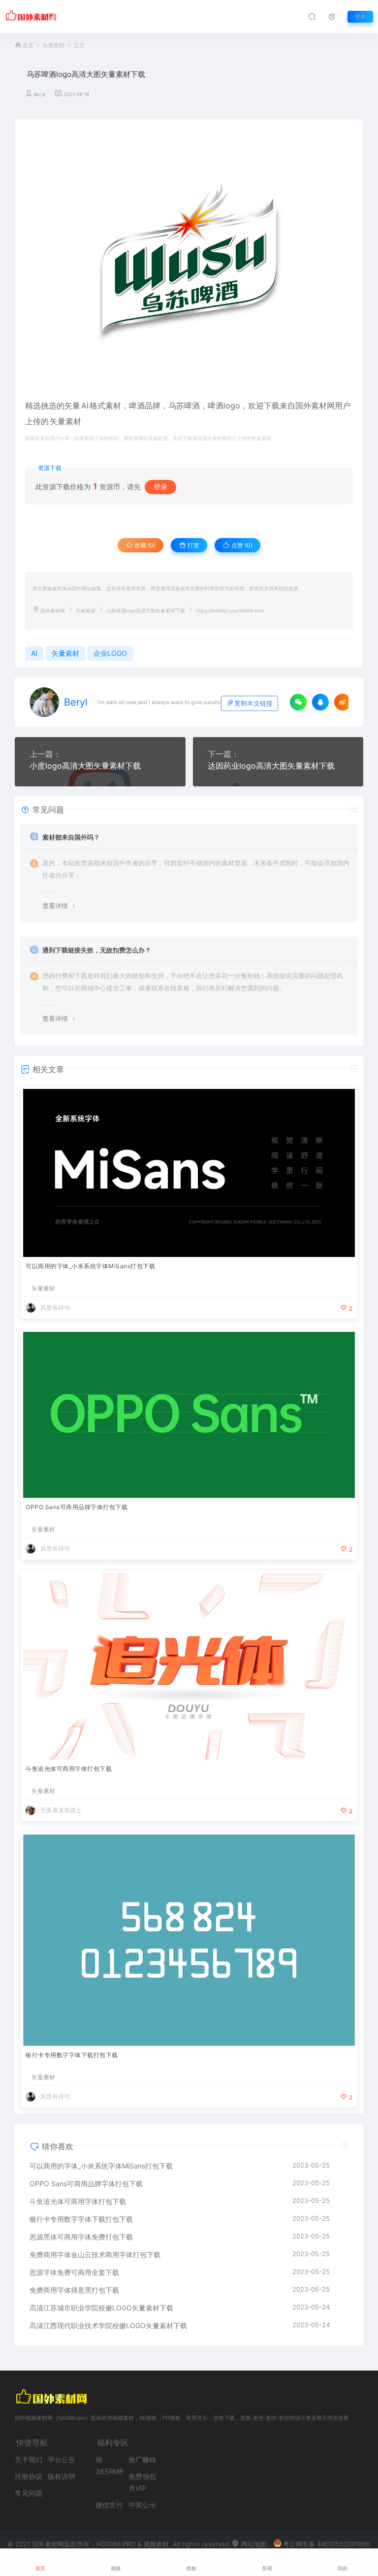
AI (85, 406)
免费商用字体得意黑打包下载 (74, 2290)
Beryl (40, 94)
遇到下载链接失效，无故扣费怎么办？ (97, 950)
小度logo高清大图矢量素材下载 (85, 766)
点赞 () (241, 545)
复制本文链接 (253, 703)
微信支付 (109, 2505)
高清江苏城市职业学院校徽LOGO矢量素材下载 (101, 2308)
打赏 (193, 545)
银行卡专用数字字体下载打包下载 (72, 2055)
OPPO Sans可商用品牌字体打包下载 (77, 1507)
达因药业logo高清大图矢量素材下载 (271, 766)
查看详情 (55, 906)
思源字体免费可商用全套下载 (74, 2272)
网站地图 (253, 2544)
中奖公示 (142, 2505)
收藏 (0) (144, 545)
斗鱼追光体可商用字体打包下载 (69, 1769)
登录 (360, 17)
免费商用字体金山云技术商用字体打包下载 (95, 2254)
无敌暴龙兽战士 (61, 1810)
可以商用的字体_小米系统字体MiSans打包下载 (90, 1266)
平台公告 (62, 2459)
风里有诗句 (55, 1307)
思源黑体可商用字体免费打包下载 (81, 2237)
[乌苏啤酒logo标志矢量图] (189, 263)
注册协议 (29, 2476)
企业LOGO (110, 653)
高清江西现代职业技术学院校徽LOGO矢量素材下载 (108, 2325)
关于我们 (29, 2459)
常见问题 (29, 2493)
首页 (28, 46)
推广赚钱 (142, 2459)
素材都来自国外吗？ (71, 837)
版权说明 (62, 2476)
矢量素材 (54, 46)
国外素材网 (53, 611)
